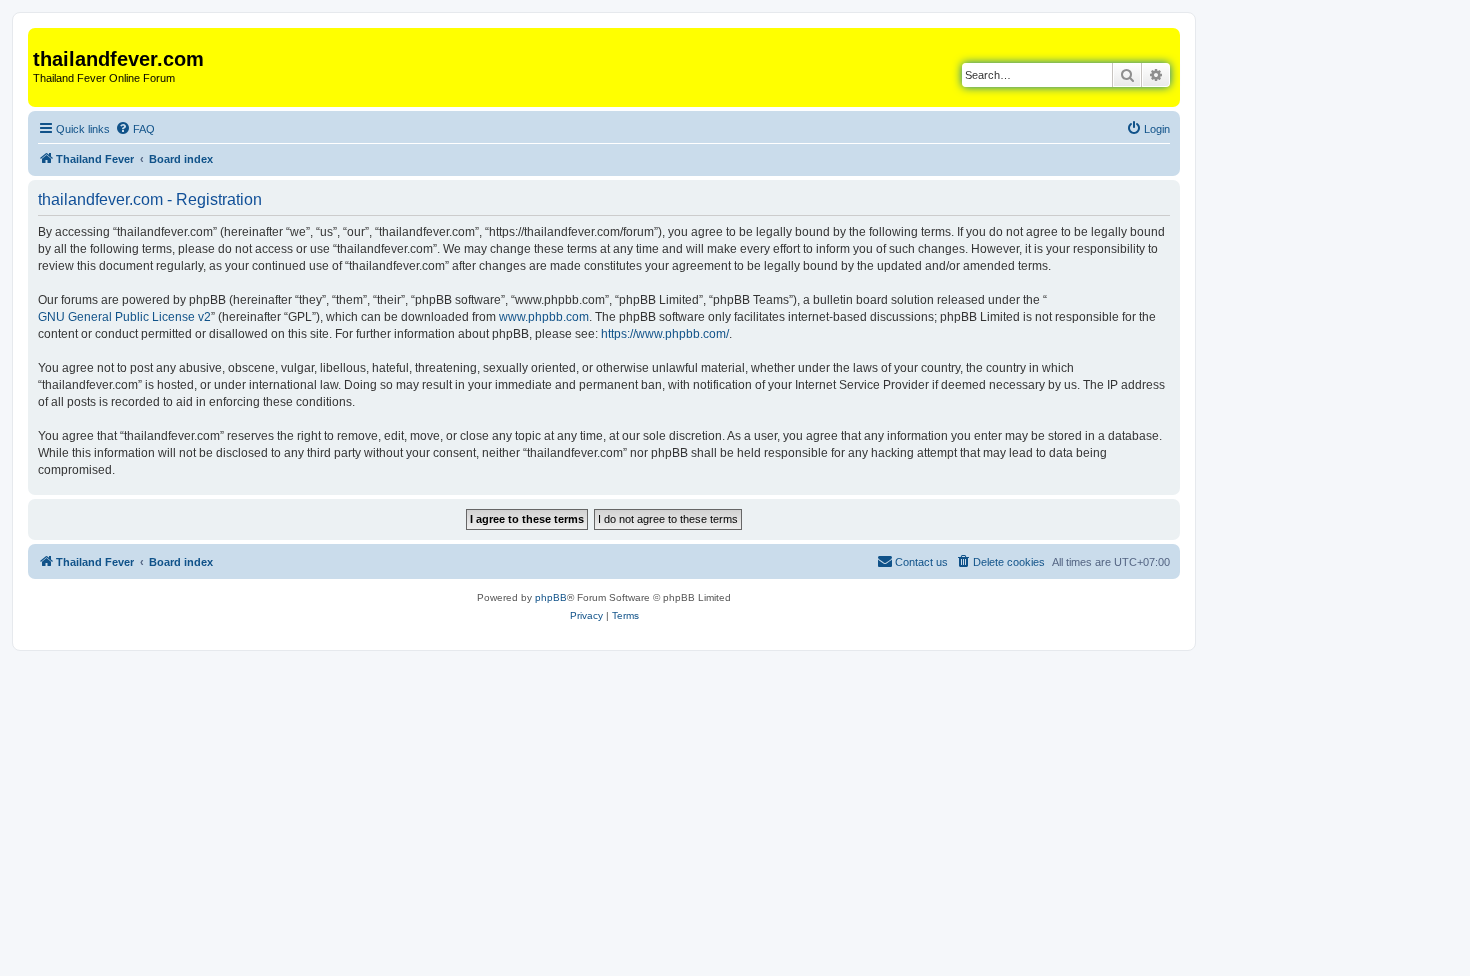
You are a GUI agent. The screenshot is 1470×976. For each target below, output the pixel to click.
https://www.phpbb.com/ (665, 334)
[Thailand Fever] (44, 38)
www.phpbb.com (544, 317)
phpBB (551, 597)
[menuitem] (135, 129)
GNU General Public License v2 (124, 317)
